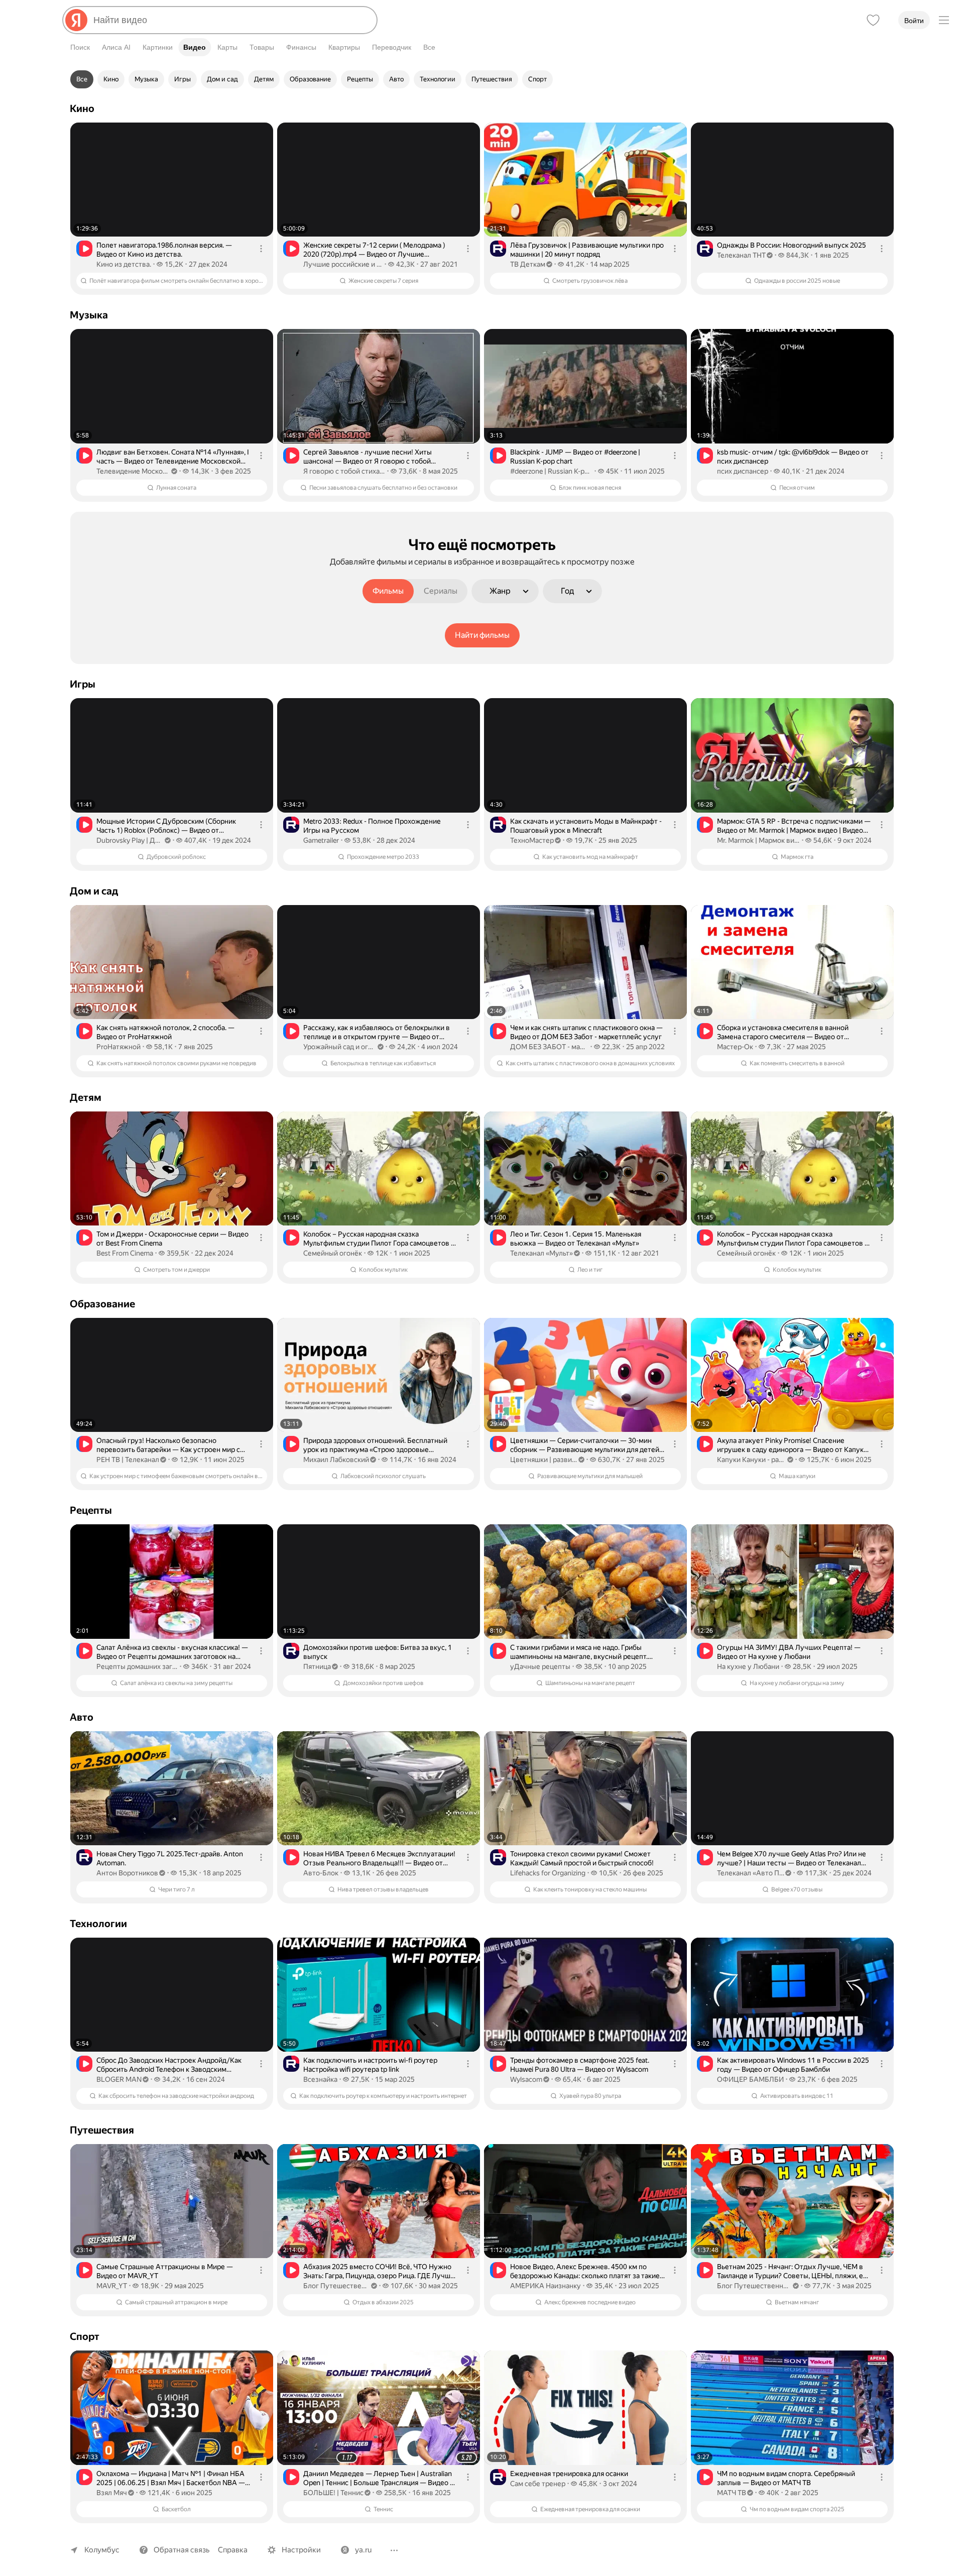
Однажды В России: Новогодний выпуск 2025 (792, 245)
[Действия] (261, 249)
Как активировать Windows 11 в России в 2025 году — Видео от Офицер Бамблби (793, 2065)
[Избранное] (873, 20)
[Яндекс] (76, 20)
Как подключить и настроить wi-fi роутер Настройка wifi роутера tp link (370, 2065)
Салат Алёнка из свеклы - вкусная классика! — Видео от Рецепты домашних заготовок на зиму (172, 1652)
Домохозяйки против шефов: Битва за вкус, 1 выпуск (378, 1652)
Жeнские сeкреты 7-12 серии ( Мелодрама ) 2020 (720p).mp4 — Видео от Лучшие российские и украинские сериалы (374, 250)
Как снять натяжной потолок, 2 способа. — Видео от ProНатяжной (165, 1032)
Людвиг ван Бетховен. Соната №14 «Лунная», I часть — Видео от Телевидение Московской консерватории (173, 457)
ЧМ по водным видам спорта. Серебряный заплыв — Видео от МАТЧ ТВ (786, 2478)
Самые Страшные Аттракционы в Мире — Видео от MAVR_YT (165, 2271)
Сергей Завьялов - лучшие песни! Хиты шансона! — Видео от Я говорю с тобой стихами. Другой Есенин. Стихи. (368, 457)
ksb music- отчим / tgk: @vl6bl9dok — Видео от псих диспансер (793, 457)
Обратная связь (182, 2550)
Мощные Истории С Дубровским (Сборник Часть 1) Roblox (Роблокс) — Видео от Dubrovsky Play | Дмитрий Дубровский (166, 826)
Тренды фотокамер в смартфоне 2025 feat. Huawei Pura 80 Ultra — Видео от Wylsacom (580, 2065)
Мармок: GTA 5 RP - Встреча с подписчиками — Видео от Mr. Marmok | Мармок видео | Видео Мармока (794, 826)
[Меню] (944, 20)
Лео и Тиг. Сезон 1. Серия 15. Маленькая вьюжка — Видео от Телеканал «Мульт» (576, 1239)
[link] (172, 209)
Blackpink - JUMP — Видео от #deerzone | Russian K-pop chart (575, 457)
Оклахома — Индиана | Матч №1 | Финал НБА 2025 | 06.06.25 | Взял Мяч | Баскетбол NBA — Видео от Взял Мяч (171, 2478)
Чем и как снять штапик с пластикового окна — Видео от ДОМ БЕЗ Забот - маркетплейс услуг (586, 1032)
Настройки (301, 2550)
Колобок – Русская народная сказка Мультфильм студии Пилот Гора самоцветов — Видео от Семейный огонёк (380, 1239)
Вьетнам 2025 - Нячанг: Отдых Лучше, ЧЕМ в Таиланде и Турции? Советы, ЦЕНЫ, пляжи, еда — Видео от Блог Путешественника (794, 2271)
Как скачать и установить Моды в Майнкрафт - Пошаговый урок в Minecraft (586, 826)
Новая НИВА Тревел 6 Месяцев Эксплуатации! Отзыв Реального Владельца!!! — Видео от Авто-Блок (379, 1859)
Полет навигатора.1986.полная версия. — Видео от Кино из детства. (164, 250)
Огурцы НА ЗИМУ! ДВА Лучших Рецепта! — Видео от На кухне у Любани (789, 1652)
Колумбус (102, 2550)
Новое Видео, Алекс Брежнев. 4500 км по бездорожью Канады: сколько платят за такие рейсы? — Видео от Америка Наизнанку (585, 2271)
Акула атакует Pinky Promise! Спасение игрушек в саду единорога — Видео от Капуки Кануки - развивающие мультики (792, 1445)
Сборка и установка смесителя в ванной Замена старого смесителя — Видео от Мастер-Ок (783, 1032)
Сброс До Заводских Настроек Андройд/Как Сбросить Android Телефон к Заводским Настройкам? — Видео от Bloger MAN (169, 2065)
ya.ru (363, 2550)
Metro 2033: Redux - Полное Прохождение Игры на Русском (372, 826)
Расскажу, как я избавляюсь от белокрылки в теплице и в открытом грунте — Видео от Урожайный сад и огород (377, 1032)
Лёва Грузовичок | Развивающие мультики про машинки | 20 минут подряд (587, 250)
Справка (233, 2550)
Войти (914, 21)
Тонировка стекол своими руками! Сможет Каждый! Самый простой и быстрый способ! (582, 1858)
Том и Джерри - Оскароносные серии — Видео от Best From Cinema (172, 1239)
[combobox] (231, 20)
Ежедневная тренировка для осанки (569, 2474)
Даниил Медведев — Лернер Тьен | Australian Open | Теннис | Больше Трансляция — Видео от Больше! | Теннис (380, 2478)
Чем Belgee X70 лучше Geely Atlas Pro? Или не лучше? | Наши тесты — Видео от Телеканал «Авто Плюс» (792, 1859)
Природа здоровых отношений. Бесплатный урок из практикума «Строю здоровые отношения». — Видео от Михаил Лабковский (377, 1445)
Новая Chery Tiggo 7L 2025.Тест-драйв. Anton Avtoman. (170, 1858)
